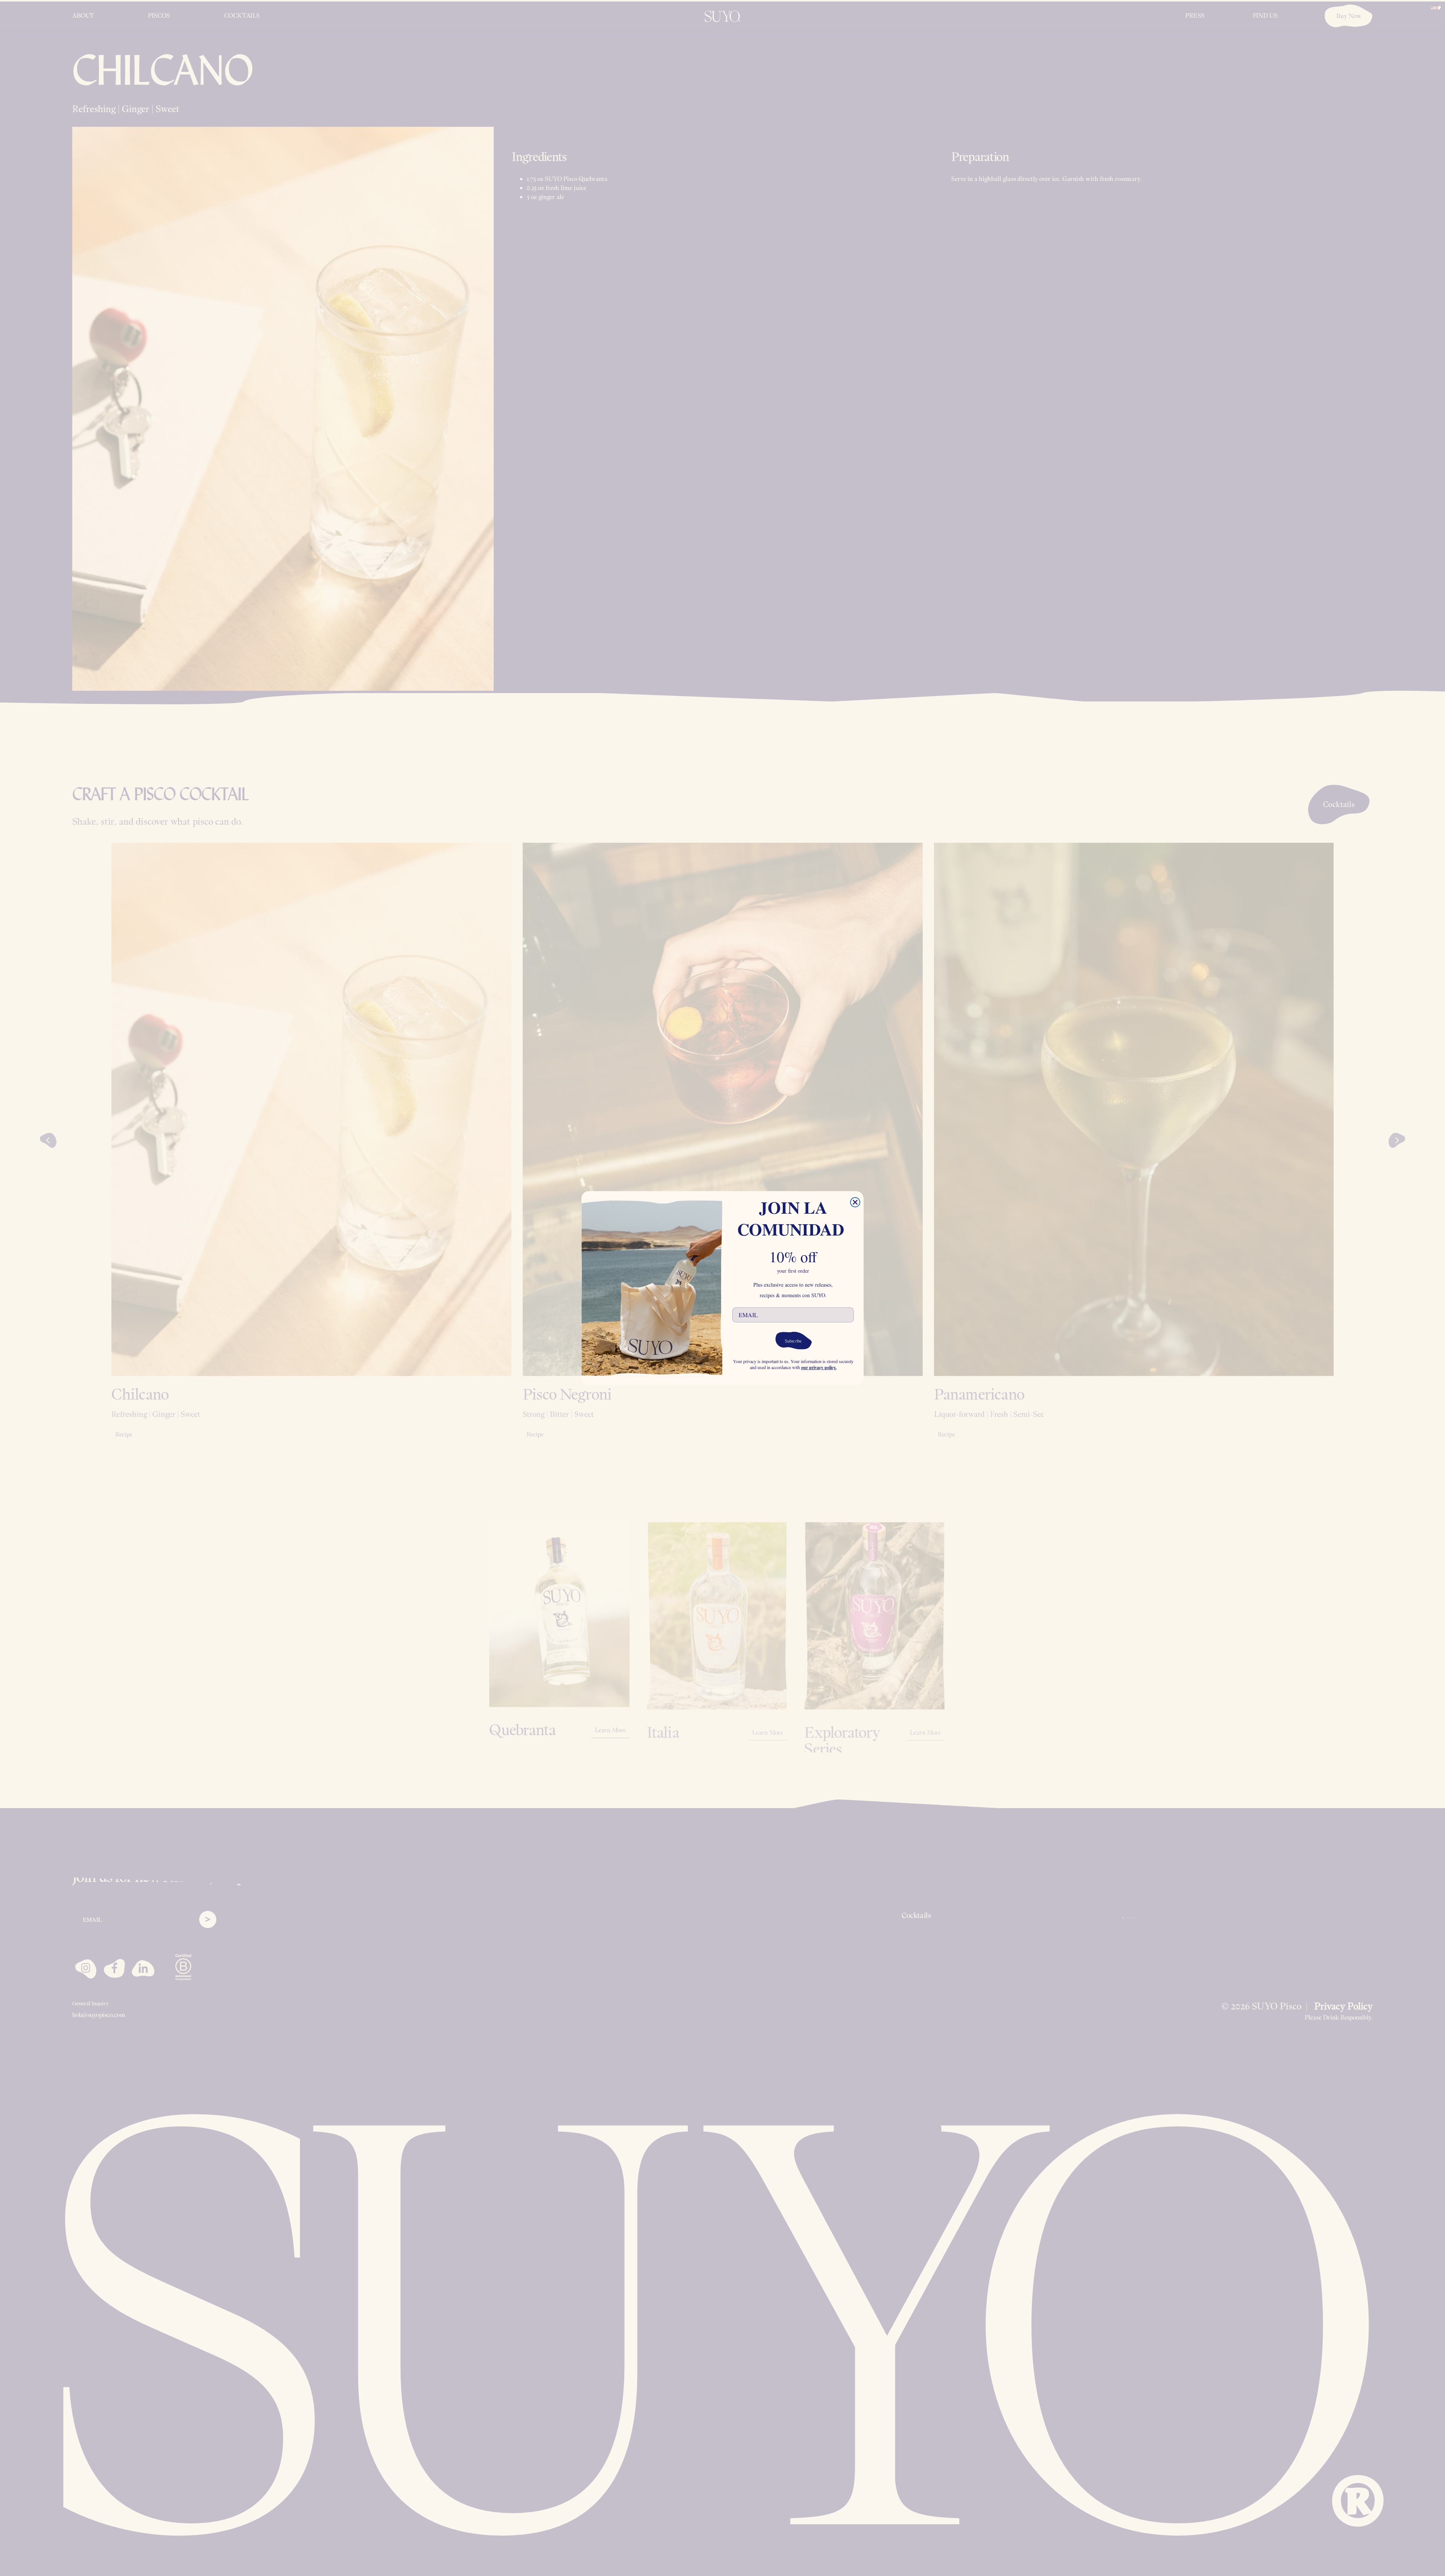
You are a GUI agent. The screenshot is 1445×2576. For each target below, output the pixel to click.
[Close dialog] (855, 1202)
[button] (793, 1340)
